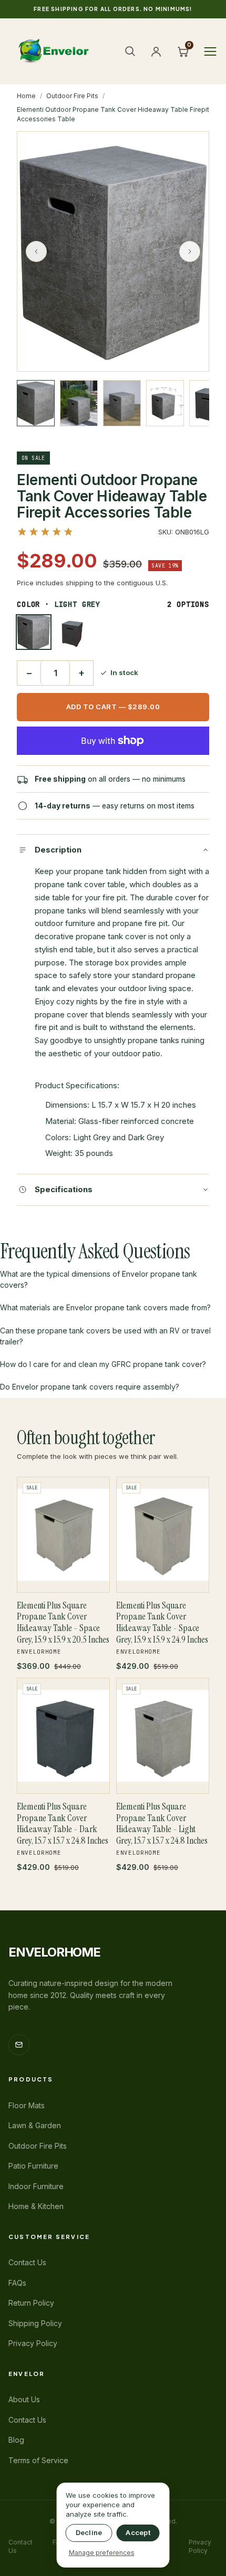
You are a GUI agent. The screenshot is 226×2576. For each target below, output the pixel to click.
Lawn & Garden (35, 2125)
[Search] (130, 51)
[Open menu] (210, 51)
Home (26, 96)
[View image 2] (79, 403)
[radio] (34, 632)
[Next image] (190, 251)
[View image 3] (122, 403)
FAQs (17, 2283)
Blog (16, 2440)
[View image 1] (36, 403)
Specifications (64, 1189)
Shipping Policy (35, 2323)
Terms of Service (38, 2460)
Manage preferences (102, 2553)
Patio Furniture (33, 2166)
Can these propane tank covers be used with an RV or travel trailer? (105, 1336)
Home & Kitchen (36, 2206)
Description (58, 850)
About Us (24, 2399)
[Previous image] (36, 251)
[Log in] (156, 51)
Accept (138, 2532)
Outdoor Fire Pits (72, 96)
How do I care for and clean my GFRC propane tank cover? (103, 1364)
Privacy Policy (33, 2343)
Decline (89, 2532)
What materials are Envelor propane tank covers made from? (105, 1307)
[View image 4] (165, 403)
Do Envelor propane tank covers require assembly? (90, 1387)
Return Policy (31, 2303)
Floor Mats (27, 2105)
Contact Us (27, 2262)
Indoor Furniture (36, 2186)
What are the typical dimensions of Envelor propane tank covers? (99, 1279)
